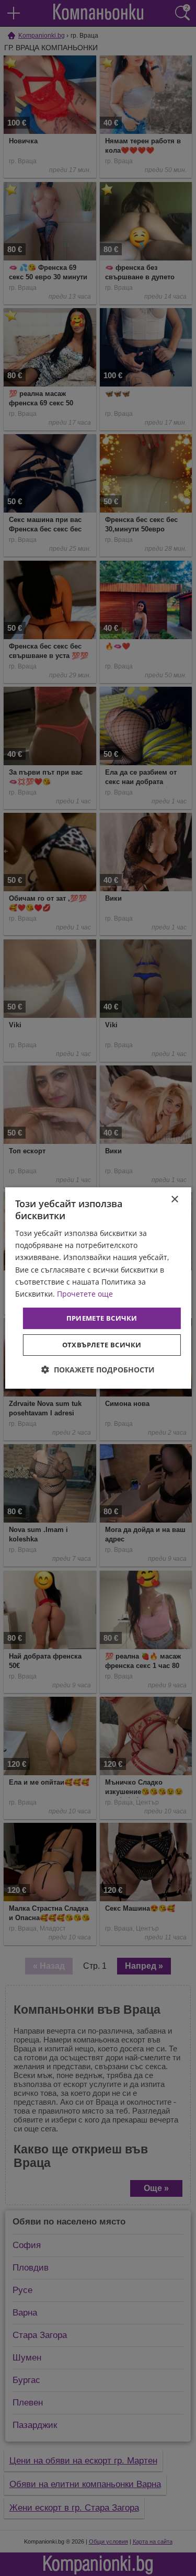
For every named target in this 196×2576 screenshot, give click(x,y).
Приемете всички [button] (102, 1318)
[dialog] (98, 1288)
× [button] (174, 1200)
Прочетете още (85, 1294)
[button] (98, 1370)
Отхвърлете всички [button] (102, 1345)
